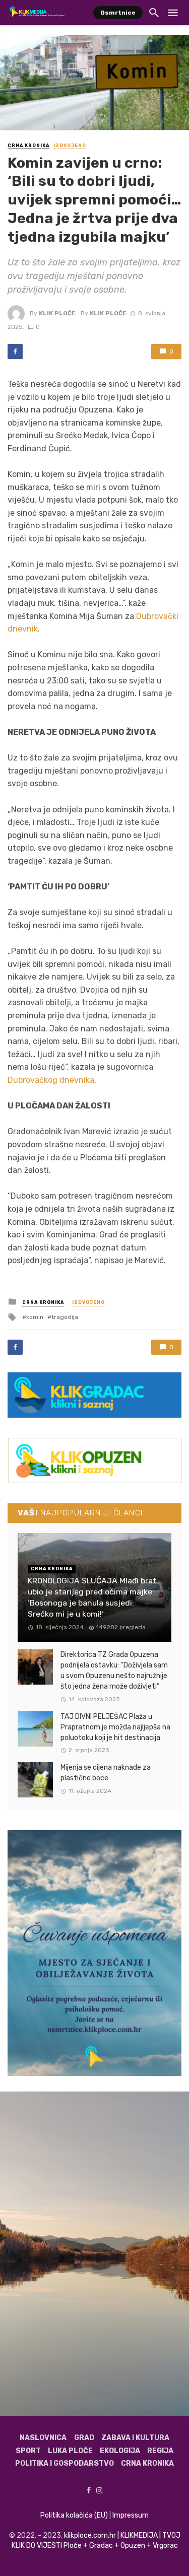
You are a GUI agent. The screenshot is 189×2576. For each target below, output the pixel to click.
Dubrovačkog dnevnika (51, 1080)
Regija (160, 2451)
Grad (84, 2438)
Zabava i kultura (135, 2438)
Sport (28, 2451)
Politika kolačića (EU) (74, 2515)
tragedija (65, 1317)
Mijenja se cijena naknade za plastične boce (106, 1773)
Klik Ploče (57, 313)
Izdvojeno (70, 146)
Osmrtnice (118, 13)
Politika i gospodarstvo (65, 2463)
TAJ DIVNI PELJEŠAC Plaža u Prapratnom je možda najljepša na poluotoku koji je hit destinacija (115, 1727)
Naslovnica (43, 2438)
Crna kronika (28, 146)
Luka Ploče (70, 2451)
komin (35, 1317)
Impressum (131, 2515)
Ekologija (120, 2451)
